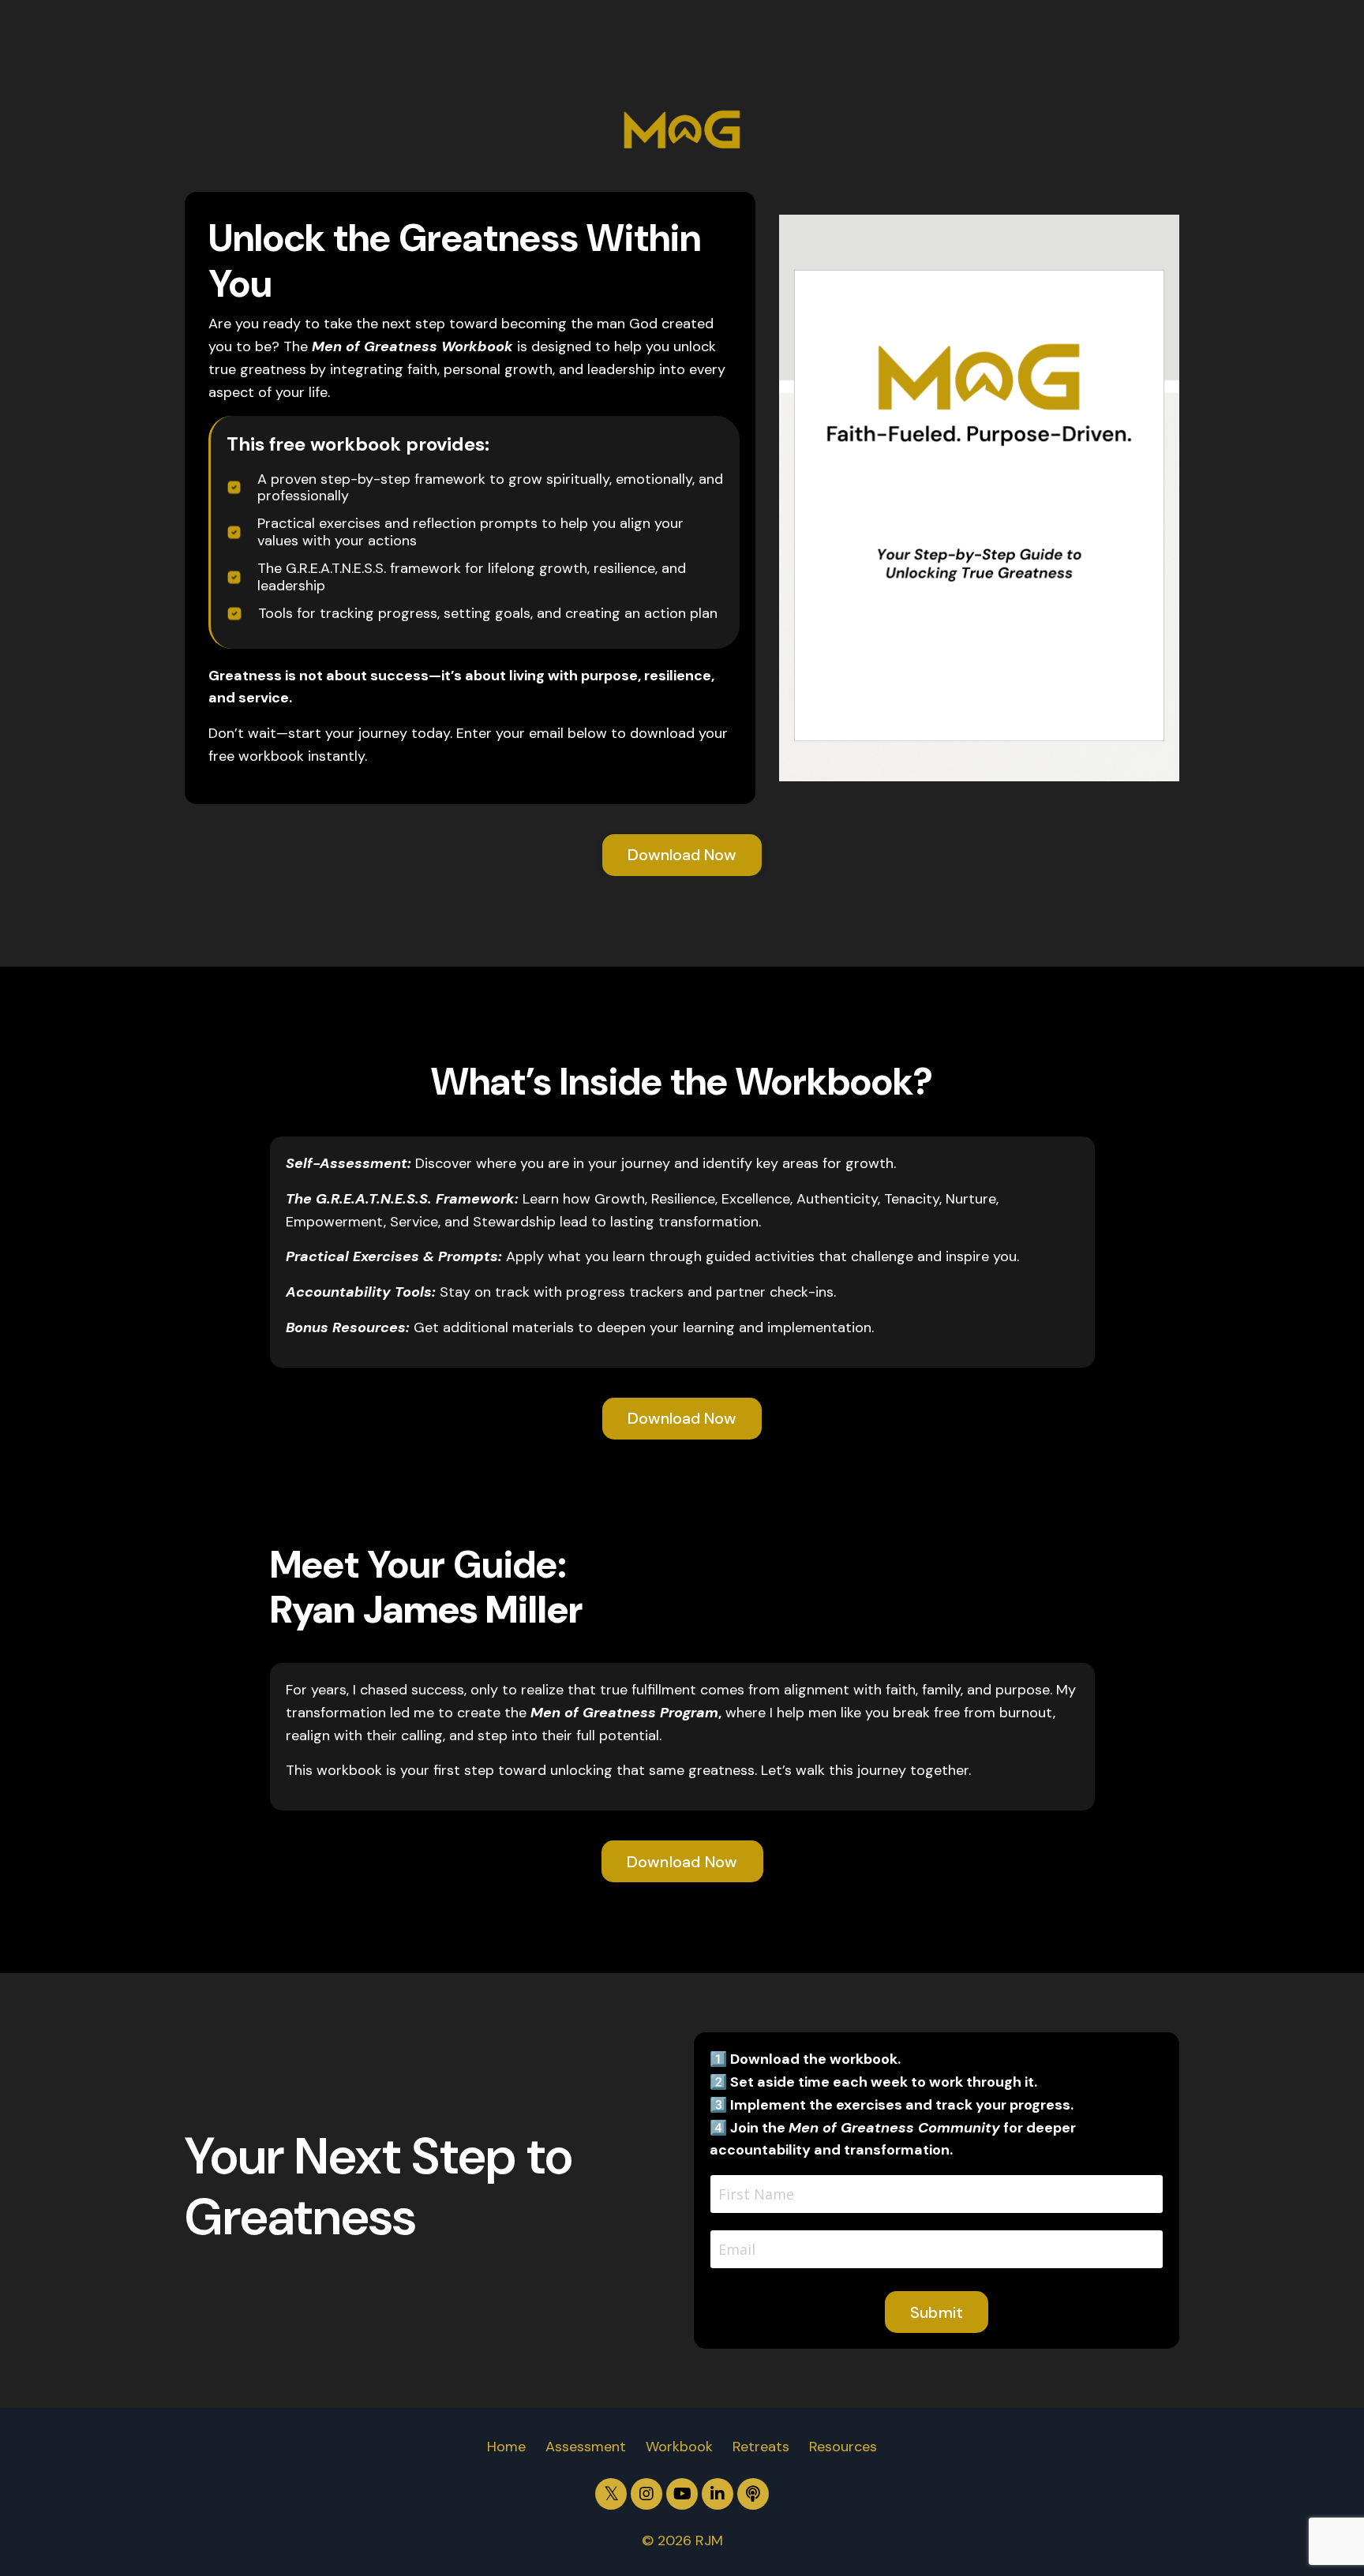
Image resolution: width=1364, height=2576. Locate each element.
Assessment (586, 2447)
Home (506, 2447)
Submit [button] (937, 2312)
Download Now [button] (682, 855)
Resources (843, 2447)
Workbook (679, 2447)
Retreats (761, 2447)
